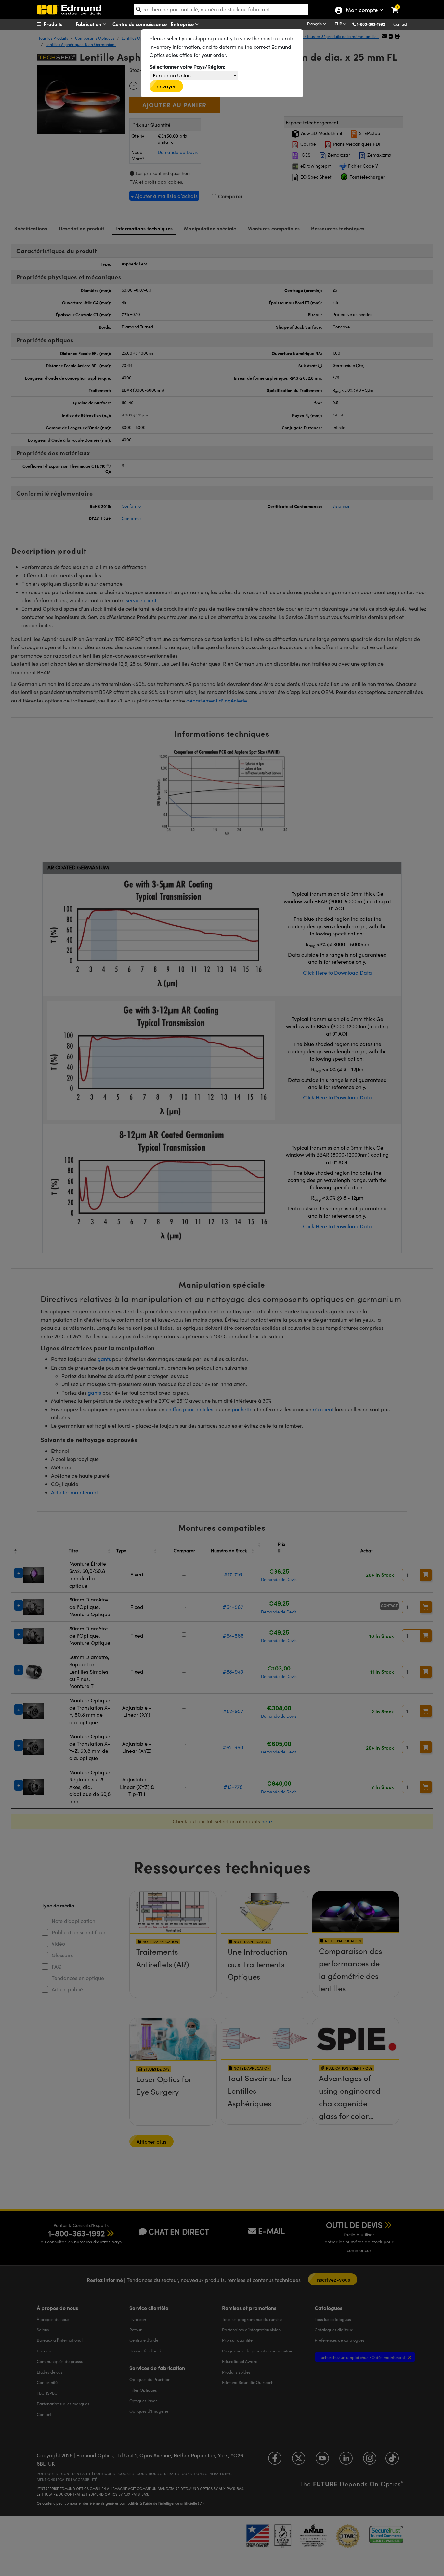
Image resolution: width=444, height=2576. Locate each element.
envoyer (166, 86)
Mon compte (362, 11)
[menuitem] (61, 24)
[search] (221, 9)
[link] (399, 5)
